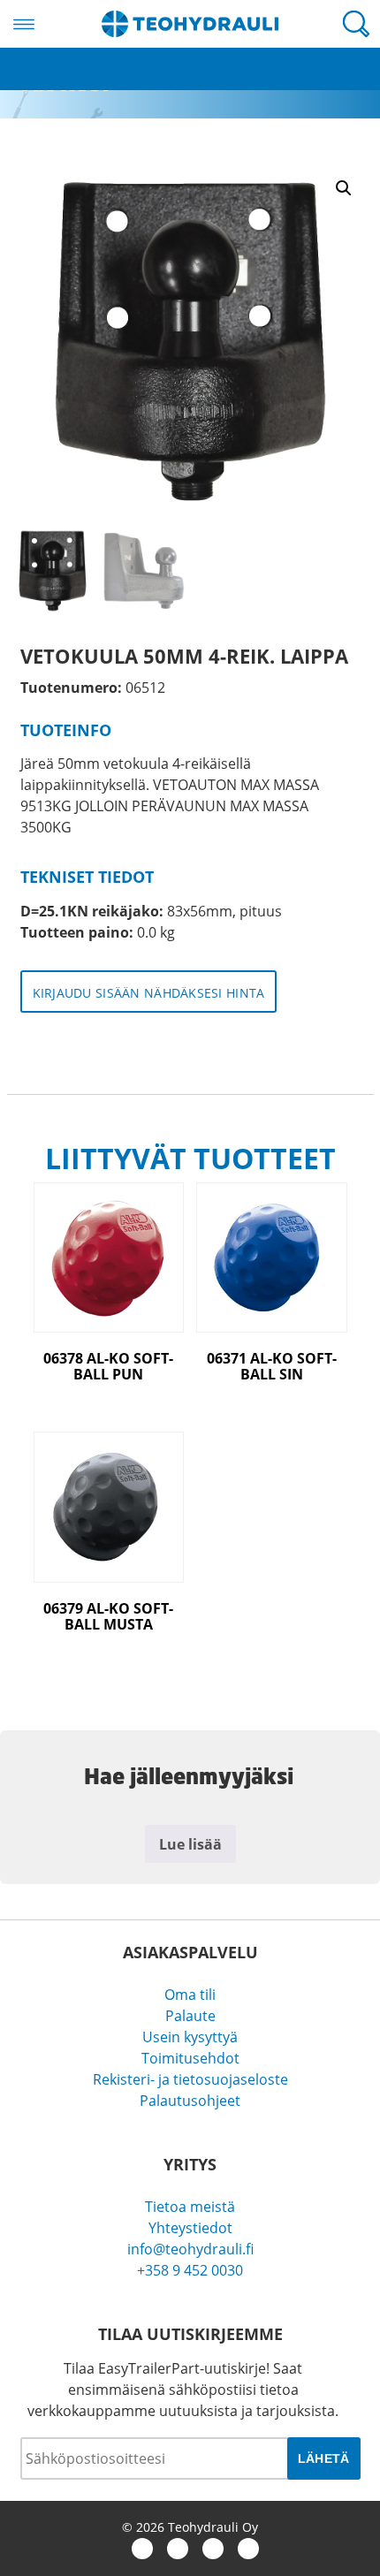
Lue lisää (190, 1844)
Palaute (190, 2016)
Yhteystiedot (190, 2228)
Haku (356, 24)
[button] (344, 188)
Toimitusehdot (190, 2058)
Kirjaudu (28, 58)
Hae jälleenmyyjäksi (65, 80)
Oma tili (190, 1995)
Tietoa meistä (190, 2207)
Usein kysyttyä (190, 2037)
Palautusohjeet (190, 2101)
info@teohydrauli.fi (190, 2249)
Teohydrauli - (190, 24)
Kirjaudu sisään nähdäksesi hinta (149, 993)
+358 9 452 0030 (190, 2270)
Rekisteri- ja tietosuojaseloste (190, 2079)
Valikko (24, 24)
